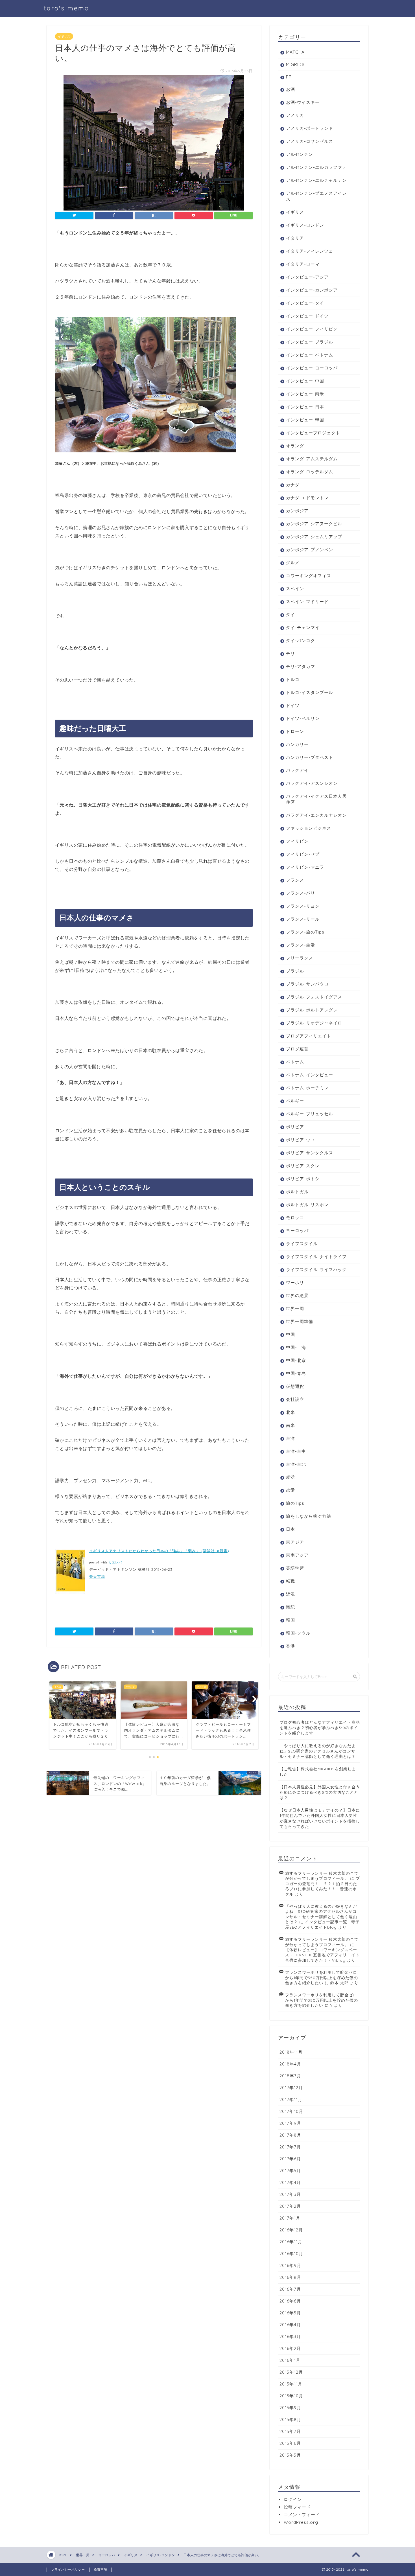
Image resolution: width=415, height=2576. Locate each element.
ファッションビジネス (309, 828)
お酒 (290, 89)
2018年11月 (291, 2052)
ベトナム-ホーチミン (307, 1088)
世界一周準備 (300, 1321)
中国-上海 (296, 1347)
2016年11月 (291, 2242)
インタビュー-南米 (305, 394)
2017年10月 (291, 2111)
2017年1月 (290, 2218)
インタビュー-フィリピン (312, 329)
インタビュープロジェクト (313, 433)
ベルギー (295, 1101)
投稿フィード (297, 2507)
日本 (290, 1529)
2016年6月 (290, 2301)
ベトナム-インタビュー (310, 1075)
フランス (295, 880)
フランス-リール (303, 919)
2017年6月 (290, 2159)
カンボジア (297, 511)
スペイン (295, 589)
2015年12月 (291, 2372)
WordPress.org (301, 2522)
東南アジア (297, 1555)
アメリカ (295, 115)
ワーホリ (295, 1282)
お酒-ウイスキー (303, 102)
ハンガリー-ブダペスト (310, 757)
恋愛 (290, 1490)
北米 (290, 1412)
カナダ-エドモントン (307, 498)
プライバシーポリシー (68, 2570)
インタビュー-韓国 (305, 420)
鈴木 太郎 (339, 1983)
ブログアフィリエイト (309, 1036)
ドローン (295, 731)
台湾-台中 (296, 1451)
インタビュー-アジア (307, 277)
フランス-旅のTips (305, 932)
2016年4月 (290, 2325)
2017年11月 (291, 2099)
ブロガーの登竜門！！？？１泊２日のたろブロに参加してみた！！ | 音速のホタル (323, 1886)
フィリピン (297, 841)
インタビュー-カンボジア (312, 290)
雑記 (290, 1607)
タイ (290, 615)
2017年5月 (290, 2171)
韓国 (290, 1620)
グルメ (293, 563)
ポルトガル (297, 1192)
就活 (290, 1477)
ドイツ (293, 705)
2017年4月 (290, 2182)
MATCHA (295, 52)
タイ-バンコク (301, 640)
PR (289, 77)
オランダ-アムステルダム (312, 459)
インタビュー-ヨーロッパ (312, 368)
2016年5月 (290, 2313)
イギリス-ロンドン (305, 225)
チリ (290, 653)
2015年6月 (290, 2443)
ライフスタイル (302, 1244)
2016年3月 (290, 2337)
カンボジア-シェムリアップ (314, 537)
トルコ (293, 679)
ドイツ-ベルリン (303, 718)
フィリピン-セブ (303, 854)
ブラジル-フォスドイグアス (314, 997)
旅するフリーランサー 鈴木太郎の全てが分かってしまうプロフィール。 (322, 1876)
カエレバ (115, 1562)
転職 (290, 1581)
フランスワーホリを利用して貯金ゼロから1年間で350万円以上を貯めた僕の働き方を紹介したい (322, 1977)
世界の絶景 (297, 1295)
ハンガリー (297, 744)
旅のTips (295, 1503)
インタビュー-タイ (305, 303)
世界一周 (295, 1308)
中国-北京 (296, 1360)
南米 (290, 1425)
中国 (290, 1334)
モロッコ (295, 1218)
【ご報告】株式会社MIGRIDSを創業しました (318, 1771)
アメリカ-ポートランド (310, 128)
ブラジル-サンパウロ (307, 984)
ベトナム (295, 1062)
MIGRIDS (295, 64)
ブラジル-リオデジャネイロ (314, 1023)
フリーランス (300, 958)
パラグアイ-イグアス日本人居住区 (316, 799)
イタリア (295, 238)
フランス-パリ (301, 893)
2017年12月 (291, 2088)
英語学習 (295, 1568)
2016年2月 (290, 2348)
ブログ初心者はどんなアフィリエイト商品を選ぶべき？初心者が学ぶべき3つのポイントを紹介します (320, 1728)
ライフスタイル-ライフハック (316, 1270)
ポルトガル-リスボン (307, 1205)
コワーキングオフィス (309, 576)
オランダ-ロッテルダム (310, 472)
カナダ (293, 485)
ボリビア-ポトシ (303, 1179)
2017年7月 (290, 2147)
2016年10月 (291, 2254)
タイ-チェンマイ (303, 627)
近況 (290, 1594)
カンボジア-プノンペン (310, 550)
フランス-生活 (301, 945)
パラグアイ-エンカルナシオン (316, 815)
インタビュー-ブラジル (310, 342)
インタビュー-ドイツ (307, 316)
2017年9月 (290, 2123)
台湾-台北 (296, 1464)
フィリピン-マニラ (305, 867)
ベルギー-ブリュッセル (310, 1114)
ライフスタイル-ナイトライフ (316, 1257)
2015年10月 (291, 2396)
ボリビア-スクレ (303, 1166)
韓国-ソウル (298, 1633)
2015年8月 (290, 2420)
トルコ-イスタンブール (310, 692)
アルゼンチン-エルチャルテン (316, 180)
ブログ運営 (297, 1049)
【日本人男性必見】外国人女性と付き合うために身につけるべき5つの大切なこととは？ (320, 1792)
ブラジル (295, 971)
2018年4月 (290, 2064)
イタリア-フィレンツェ (310, 251)
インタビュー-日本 (305, 407)
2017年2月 (290, 2206)
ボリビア (295, 1127)
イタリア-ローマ (303, 264)
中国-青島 (296, 1373)
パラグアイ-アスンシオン (312, 783)
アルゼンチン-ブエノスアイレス (316, 196)
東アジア (295, 1542)
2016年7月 (290, 2289)
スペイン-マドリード (307, 602)
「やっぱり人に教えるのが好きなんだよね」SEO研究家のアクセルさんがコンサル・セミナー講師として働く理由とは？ (318, 1751)
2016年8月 (290, 2277)
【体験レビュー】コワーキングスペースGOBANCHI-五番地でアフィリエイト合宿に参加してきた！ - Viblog (322, 1955)
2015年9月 (290, 2408)
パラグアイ (297, 770)
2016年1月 (290, 2360)
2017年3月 (290, 2194)
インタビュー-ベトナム (310, 355)
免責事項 (101, 2570)
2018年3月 (290, 2076)
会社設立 (295, 1399)
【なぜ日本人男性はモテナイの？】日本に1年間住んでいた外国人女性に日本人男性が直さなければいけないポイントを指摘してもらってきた (320, 1818)
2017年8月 (290, 2135)
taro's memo (66, 8)
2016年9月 (290, 2265)
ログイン (293, 2499)
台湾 (290, 1438)
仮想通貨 (295, 1386)
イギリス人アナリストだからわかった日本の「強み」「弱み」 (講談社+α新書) (159, 1551)
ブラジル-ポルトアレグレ (312, 1010)
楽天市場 (97, 1576)
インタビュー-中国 (305, 381)
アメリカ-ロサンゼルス (310, 141)
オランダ (295, 446)
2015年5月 (290, 2455)
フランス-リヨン (303, 906)
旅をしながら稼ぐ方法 (309, 1516)
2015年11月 (291, 2384)
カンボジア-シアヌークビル (314, 524)
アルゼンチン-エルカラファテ (316, 167)
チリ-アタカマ (301, 666)
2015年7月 (290, 2431)
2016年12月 (291, 2230)
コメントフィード (302, 2515)
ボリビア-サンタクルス (310, 1153)
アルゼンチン (300, 154)
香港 (290, 1646)
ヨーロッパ (297, 1231)
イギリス (64, 36)
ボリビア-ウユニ (303, 1140)
